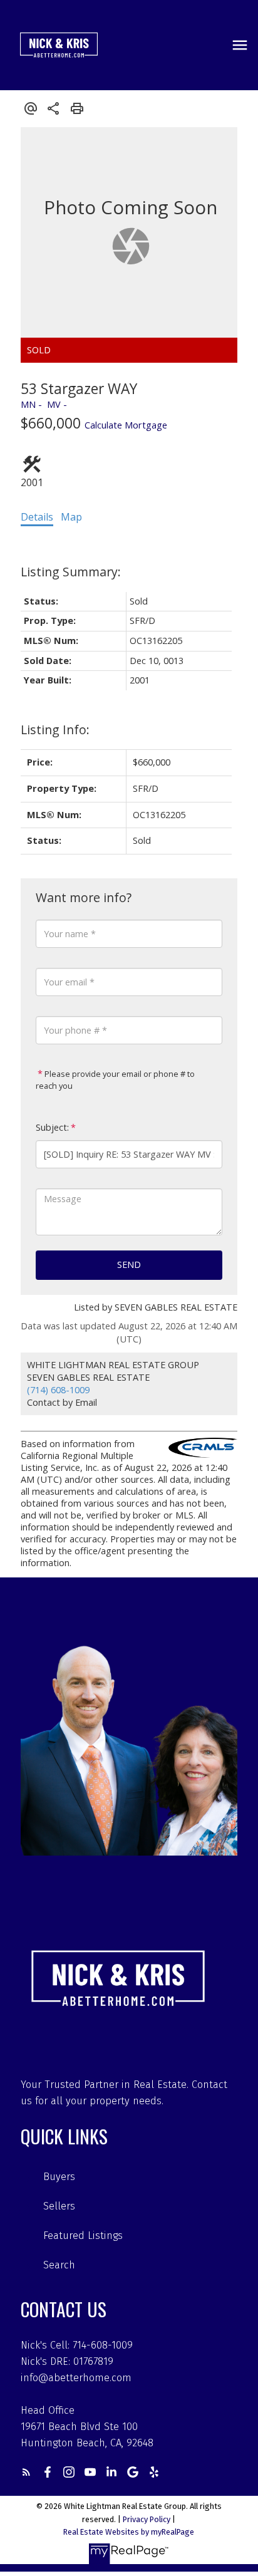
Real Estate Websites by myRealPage (129, 2532)
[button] (26, 2472)
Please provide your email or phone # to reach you (115, 1080)
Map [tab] (71, 517)
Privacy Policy (147, 2519)
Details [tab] (37, 517)
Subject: (52, 1127)
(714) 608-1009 (58, 1390)
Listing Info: (55, 730)
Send (129, 1265)
